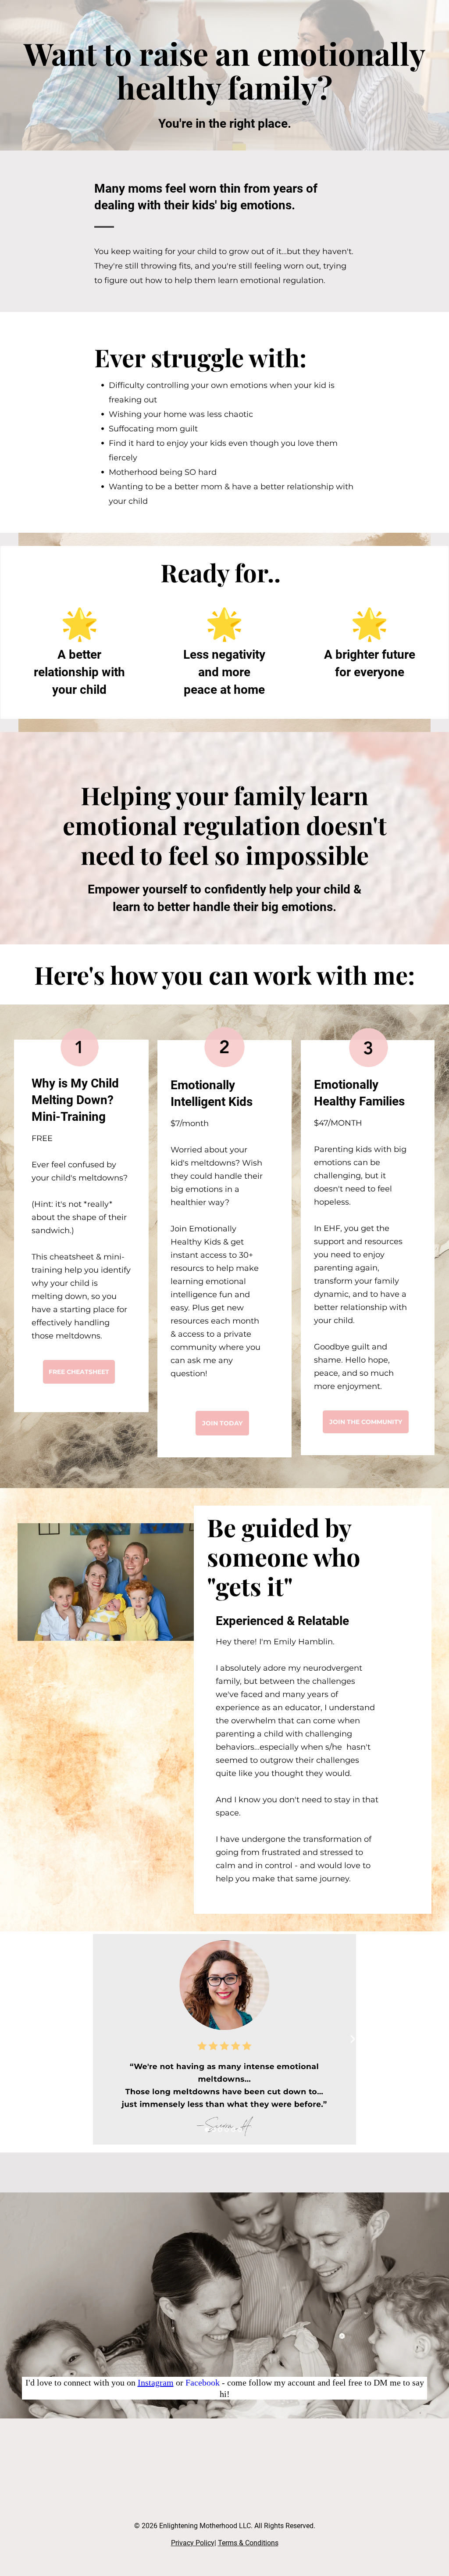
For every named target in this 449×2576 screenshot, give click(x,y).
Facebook (203, 2382)
